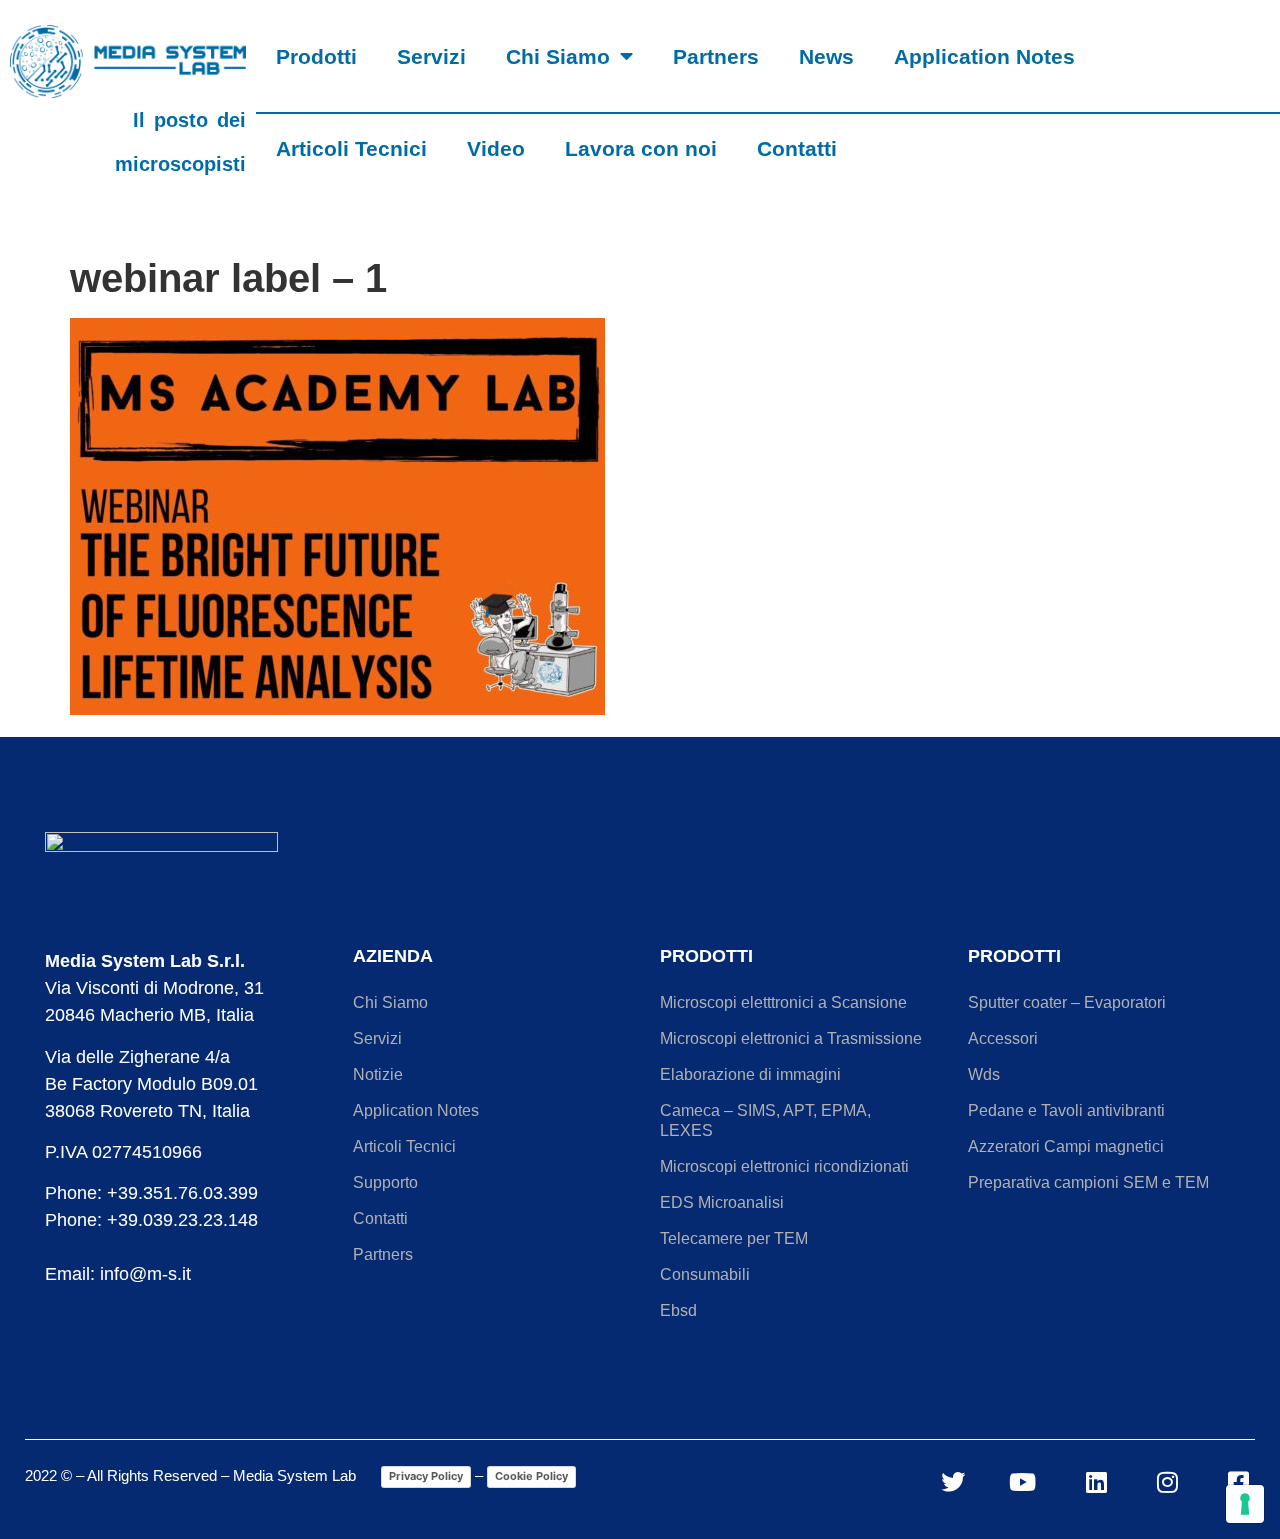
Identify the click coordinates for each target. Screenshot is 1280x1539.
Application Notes (984, 56)
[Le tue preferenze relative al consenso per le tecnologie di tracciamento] (1245, 1504)
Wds (984, 1074)
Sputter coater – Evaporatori (1067, 1002)
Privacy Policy (426, 1476)
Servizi (431, 56)
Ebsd (678, 1310)
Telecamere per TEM (734, 1238)
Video (496, 148)
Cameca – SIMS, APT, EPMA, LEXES (765, 1120)
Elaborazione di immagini (750, 1074)
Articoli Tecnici (351, 148)
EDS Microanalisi (722, 1202)
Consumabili (705, 1274)
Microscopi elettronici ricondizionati (784, 1166)
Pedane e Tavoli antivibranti (1066, 1110)
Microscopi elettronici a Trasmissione (791, 1038)
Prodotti (316, 56)
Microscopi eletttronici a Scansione (783, 1002)
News (826, 56)
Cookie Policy (531, 1476)
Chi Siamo (558, 56)
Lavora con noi (641, 148)
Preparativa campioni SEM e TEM (1088, 1182)
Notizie (378, 1074)
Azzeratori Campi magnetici (1066, 1146)
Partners (716, 56)
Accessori (1003, 1038)
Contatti (797, 148)
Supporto (385, 1182)
